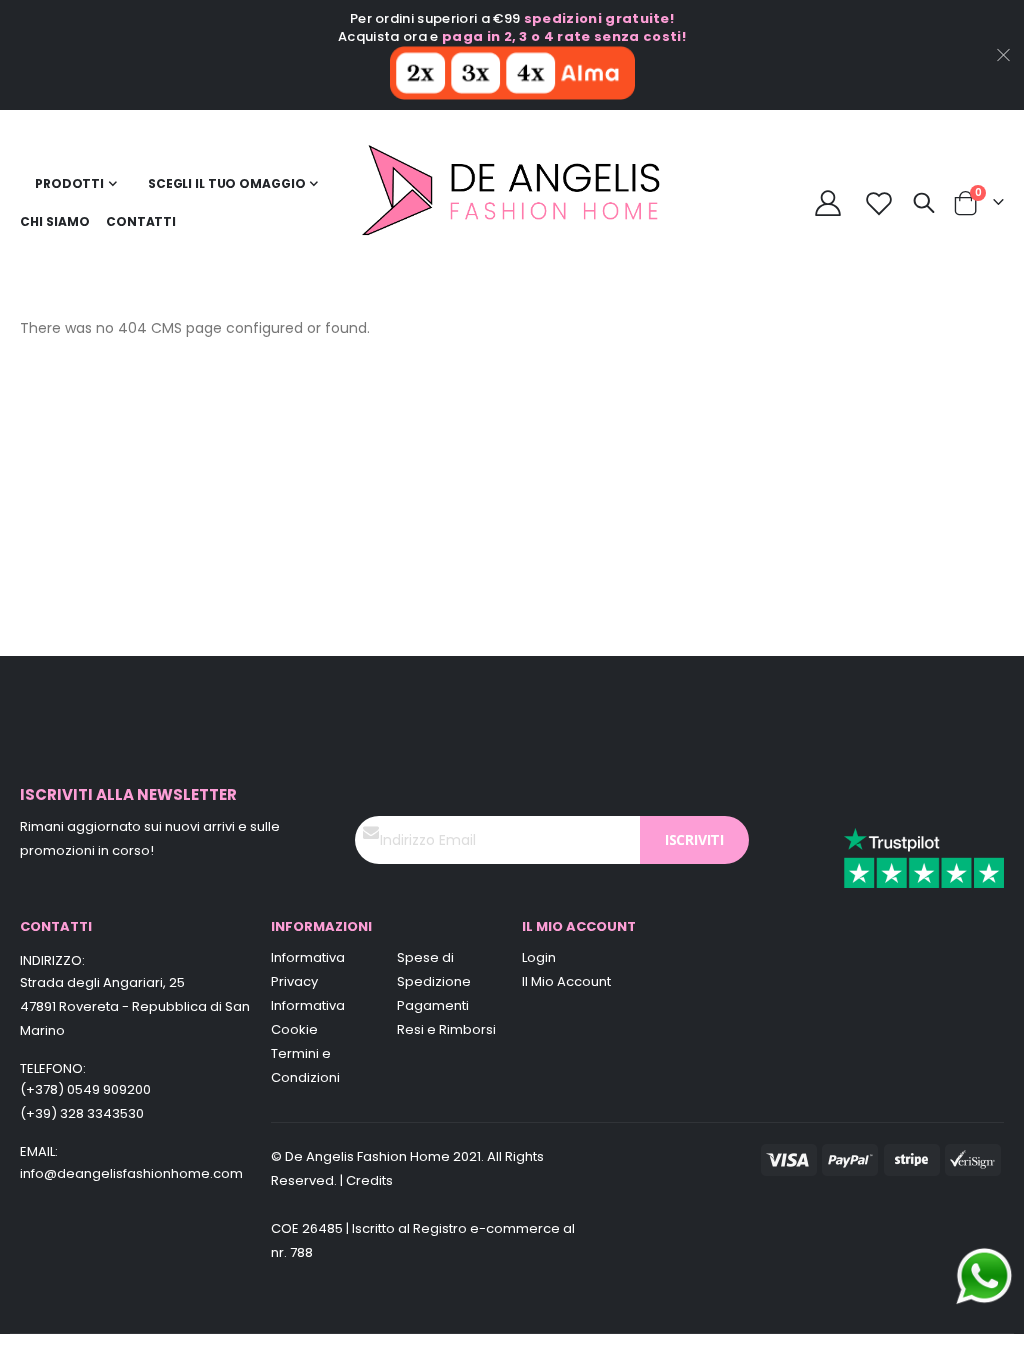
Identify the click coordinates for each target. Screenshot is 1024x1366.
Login (539, 957)
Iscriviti (694, 839)
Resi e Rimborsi (446, 1029)
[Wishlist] (879, 203)
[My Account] (828, 203)
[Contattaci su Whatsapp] (984, 1275)
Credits (369, 1180)
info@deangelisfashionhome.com (131, 1173)
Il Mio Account (566, 981)
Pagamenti (433, 1005)
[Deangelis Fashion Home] (512, 203)
